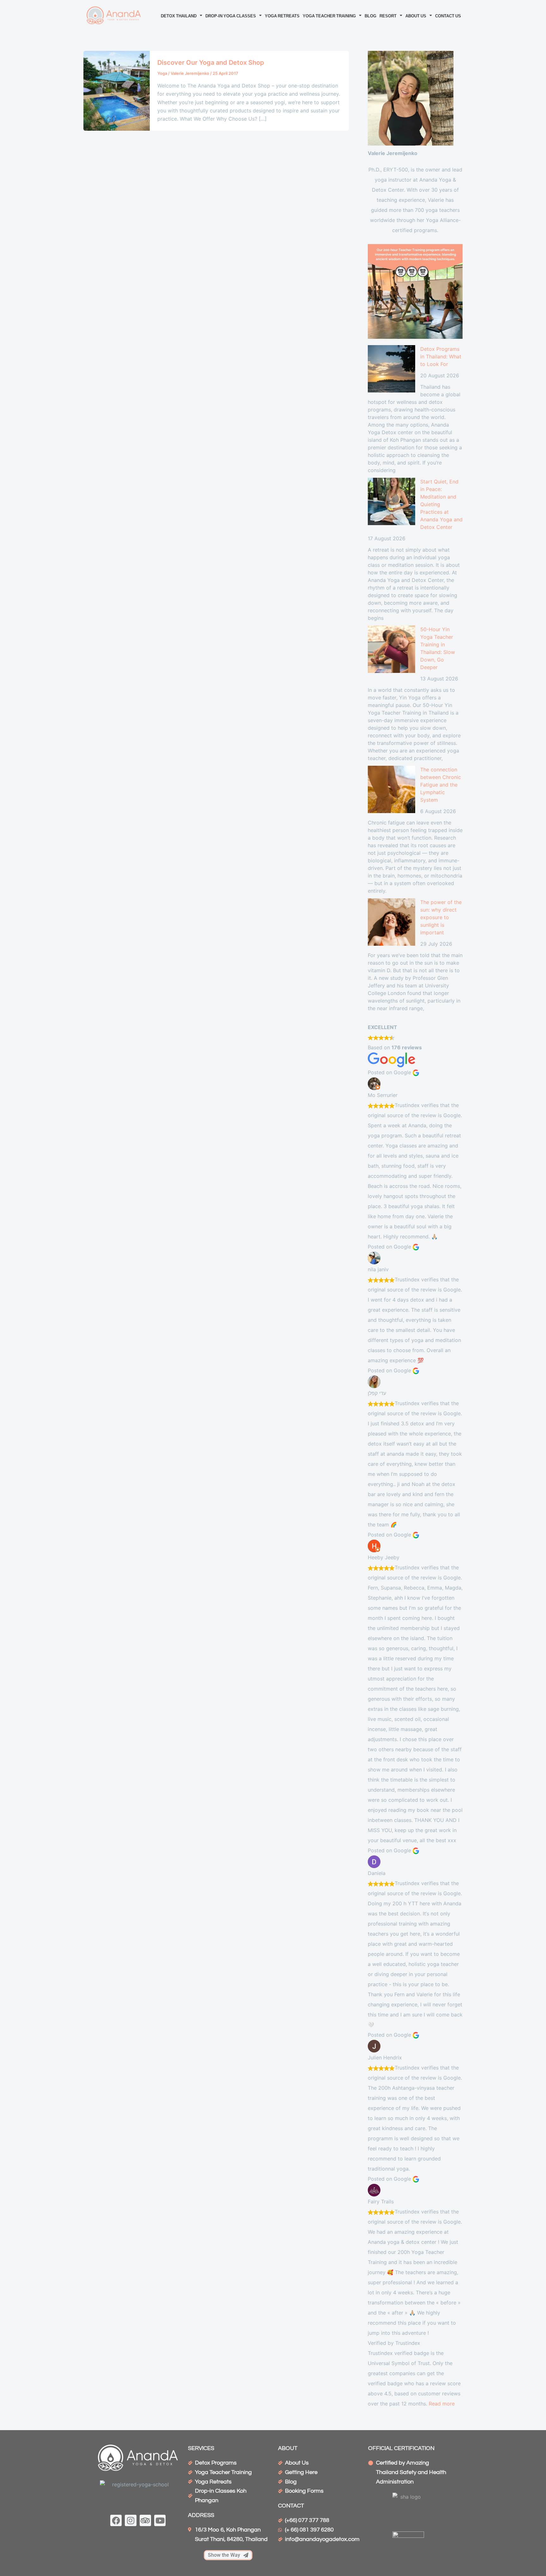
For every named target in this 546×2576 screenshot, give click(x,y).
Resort (388, 15)
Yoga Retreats (282, 15)
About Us (416, 15)
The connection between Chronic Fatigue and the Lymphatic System (441, 785)
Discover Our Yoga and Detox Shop (211, 63)
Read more (442, 2404)
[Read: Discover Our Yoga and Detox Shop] (117, 90)
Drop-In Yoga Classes (231, 15)
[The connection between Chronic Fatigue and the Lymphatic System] (391, 789)
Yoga (162, 73)
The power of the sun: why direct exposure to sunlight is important (441, 917)
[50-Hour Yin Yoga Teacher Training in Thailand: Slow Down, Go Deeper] (391, 649)
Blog (370, 15)
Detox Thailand (179, 15)
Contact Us (448, 15)
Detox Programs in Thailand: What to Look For (441, 356)
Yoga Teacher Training (329, 15)
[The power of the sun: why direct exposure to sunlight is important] (391, 922)
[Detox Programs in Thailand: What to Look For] (391, 369)
